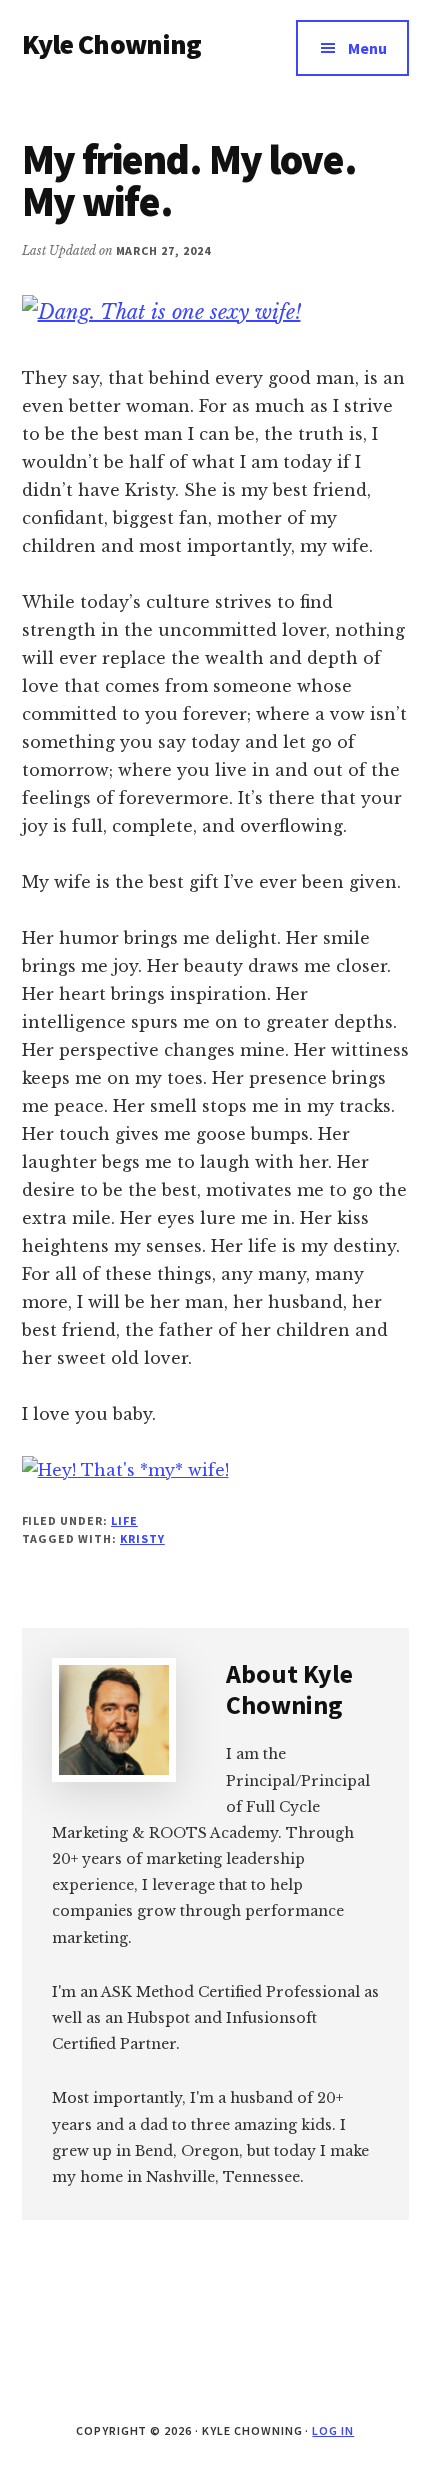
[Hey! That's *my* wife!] (125, 1470)
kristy (142, 1538)
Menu (367, 48)
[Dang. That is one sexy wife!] (161, 312)
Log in (333, 2430)
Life (124, 1520)
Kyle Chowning (112, 44)
